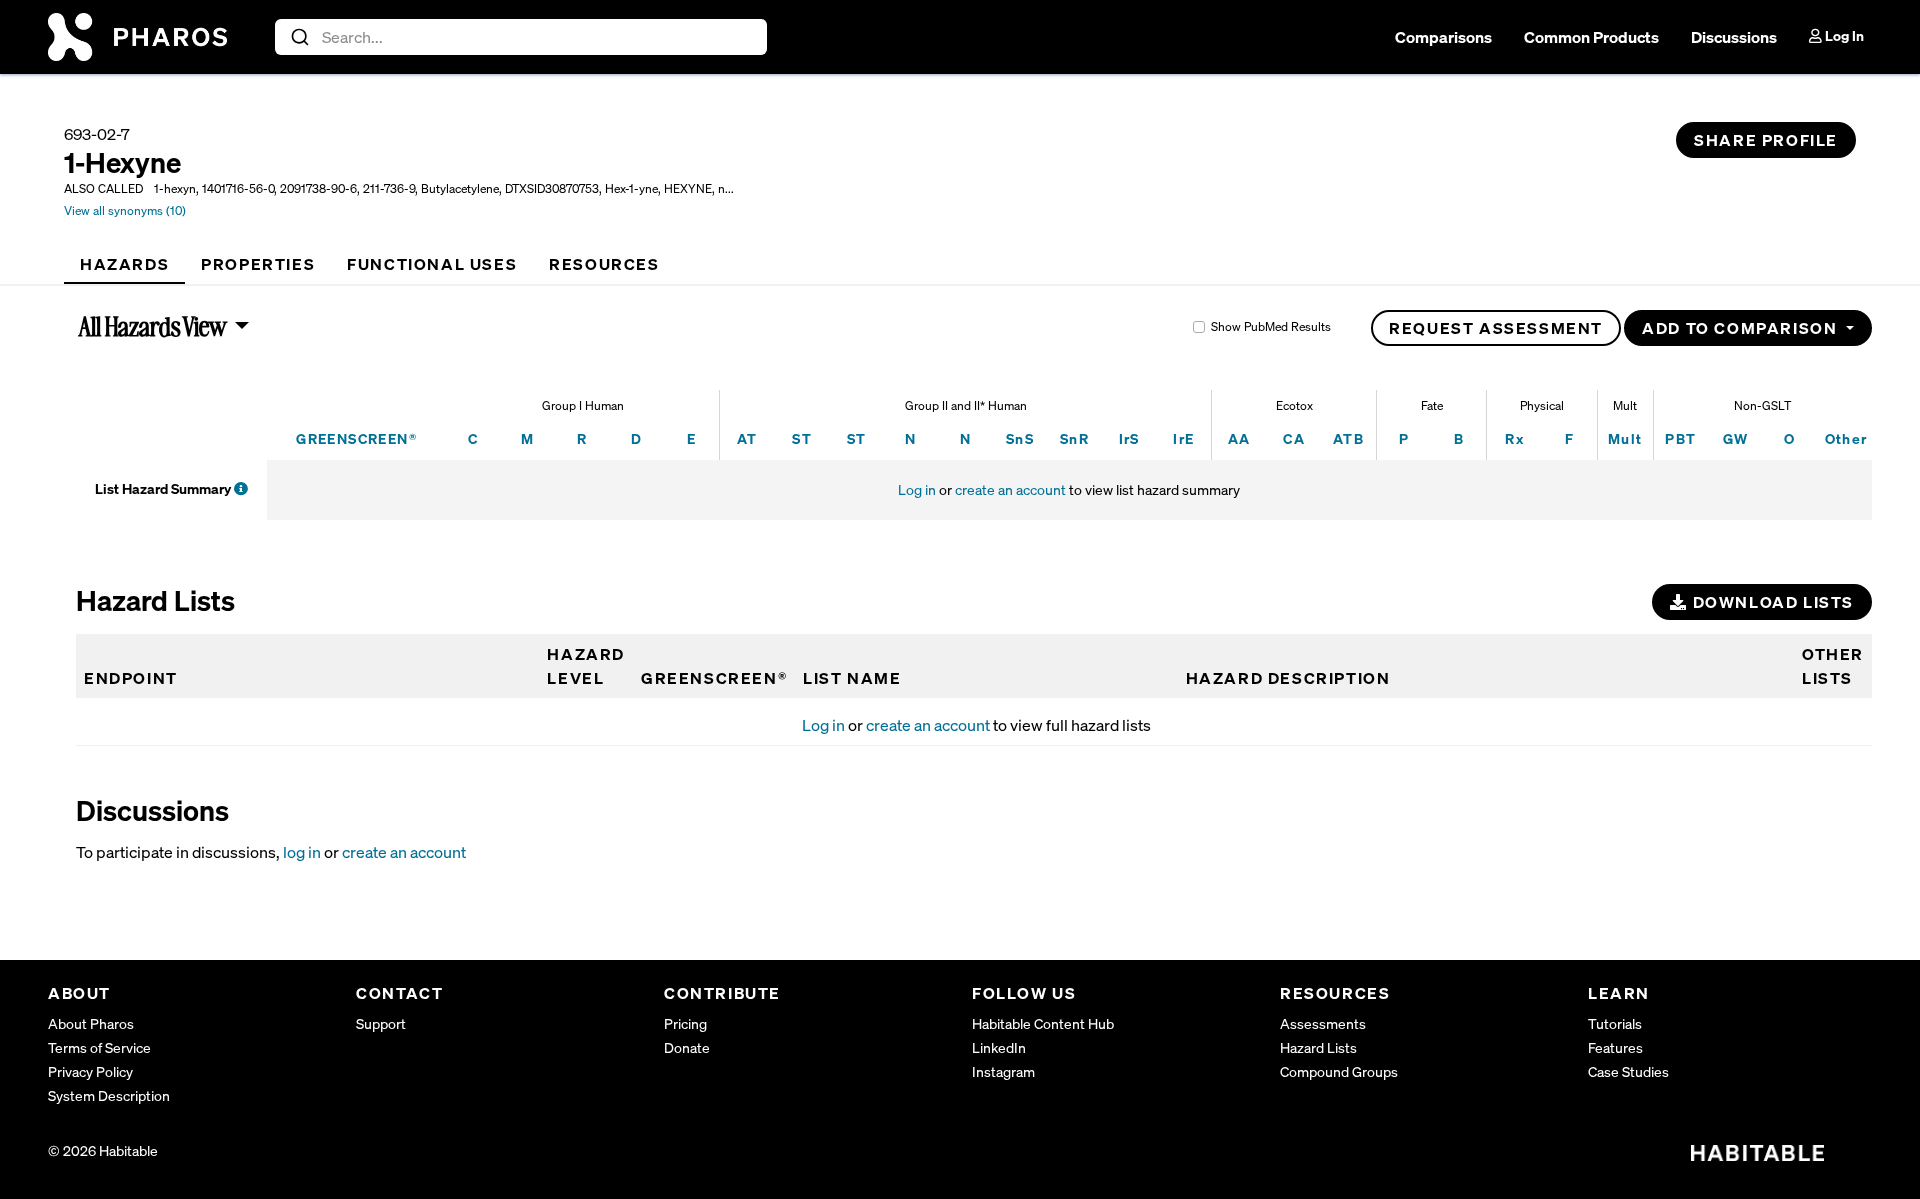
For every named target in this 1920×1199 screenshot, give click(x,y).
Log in (917, 489)
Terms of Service (99, 1047)
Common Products (1591, 37)
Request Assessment (1496, 328)
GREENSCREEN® (356, 438)
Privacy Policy (90, 1071)
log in (302, 852)
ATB (1348, 438)
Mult (1625, 438)
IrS (1129, 438)
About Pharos (91, 1023)
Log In (1843, 35)
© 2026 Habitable (103, 1150)
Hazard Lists (1318, 1047)
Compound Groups (1339, 1071)
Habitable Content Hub (1043, 1023)
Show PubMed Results (1271, 326)
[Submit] (298, 37)
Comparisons (1443, 37)
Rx (1514, 438)
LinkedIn (999, 1047)
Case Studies (1628, 1071)
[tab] (124, 264)
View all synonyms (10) (125, 210)
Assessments (1323, 1023)
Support (381, 1023)
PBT (1680, 438)
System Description (109, 1095)
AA (1239, 438)
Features (1615, 1047)
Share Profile (1766, 140)
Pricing (685, 1023)
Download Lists (1771, 602)
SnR (1074, 438)
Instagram (1003, 1071)
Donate (687, 1047)
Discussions (1734, 37)
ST (802, 438)
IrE (1183, 438)
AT (747, 438)
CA (1294, 438)
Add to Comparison (1742, 328)
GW (1736, 438)
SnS (1020, 438)
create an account (1010, 489)
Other (1846, 438)
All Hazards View (153, 326)
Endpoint (131, 678)
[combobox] (521, 37)
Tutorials (1615, 1023)
